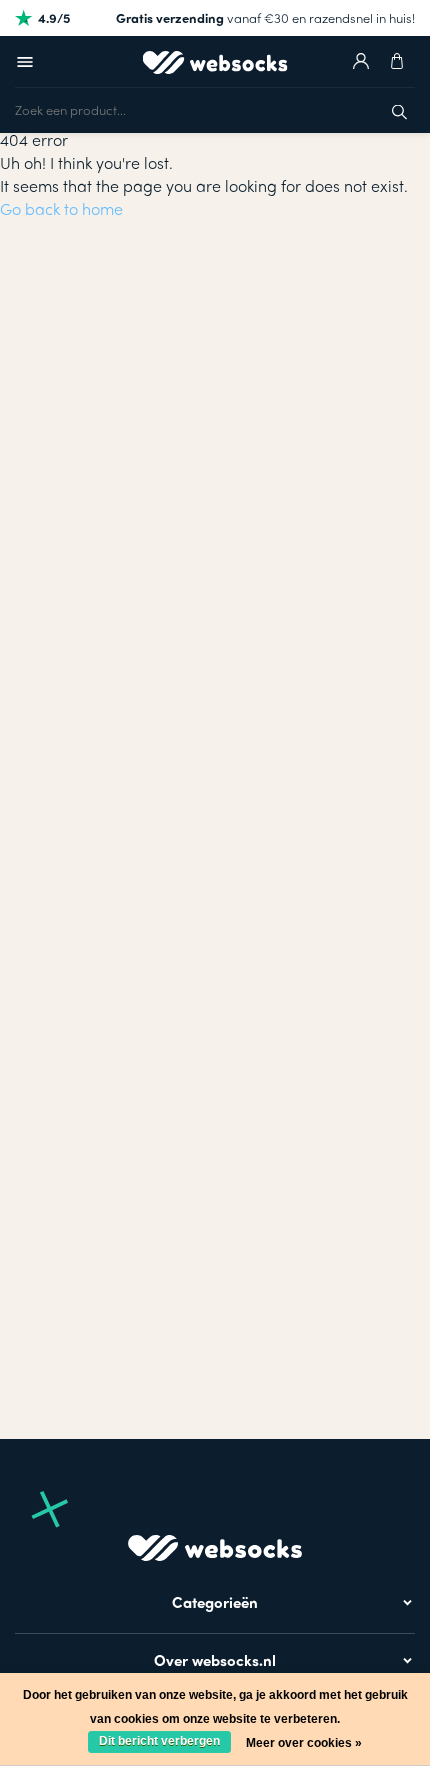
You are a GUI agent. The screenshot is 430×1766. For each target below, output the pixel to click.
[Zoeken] (399, 109)
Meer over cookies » (304, 1743)
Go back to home (61, 208)
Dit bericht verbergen (159, 1741)
